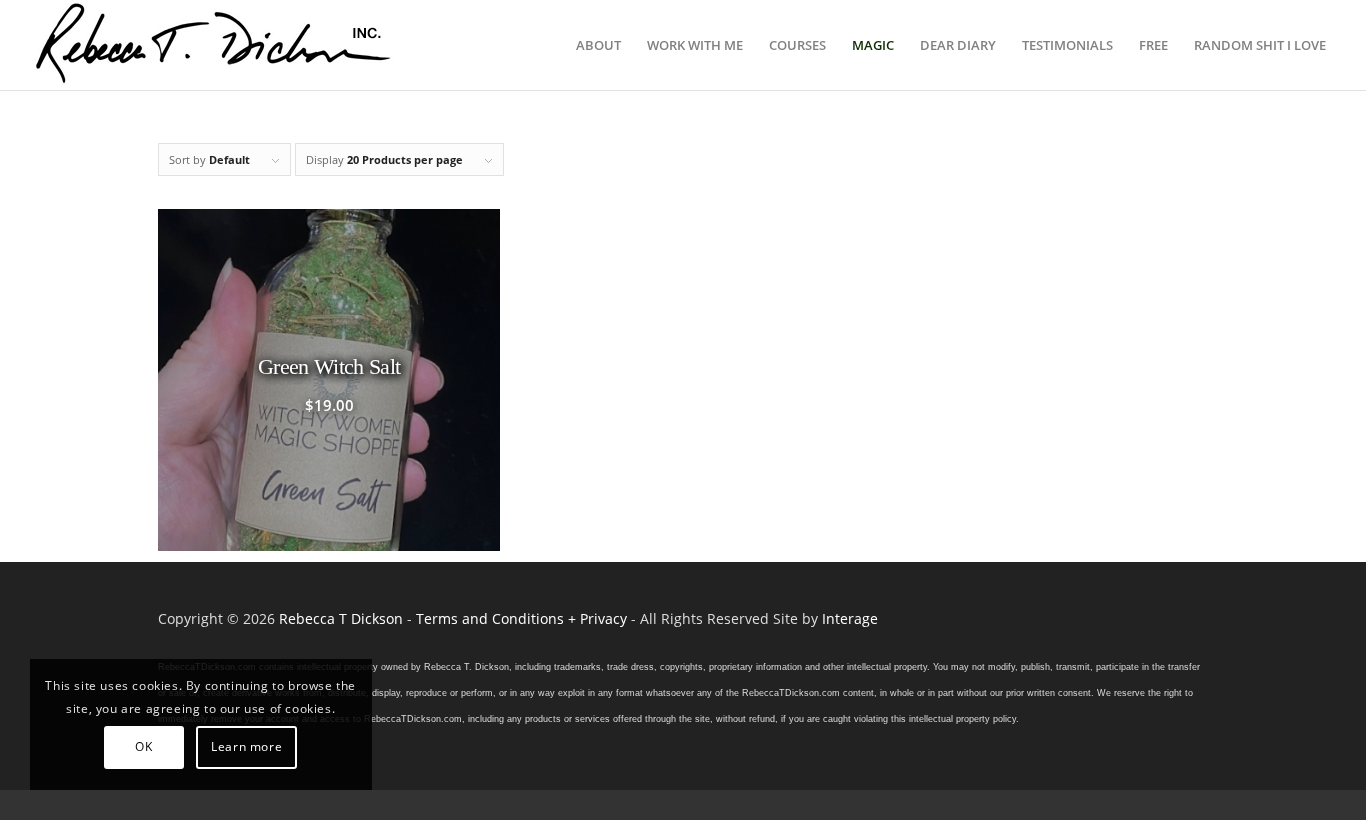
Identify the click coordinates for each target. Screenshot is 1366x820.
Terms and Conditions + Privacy (521, 618)
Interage (850, 618)
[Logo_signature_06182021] (214, 45)
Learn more (246, 746)
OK (143, 746)
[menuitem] (598, 45)
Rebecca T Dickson (341, 618)
